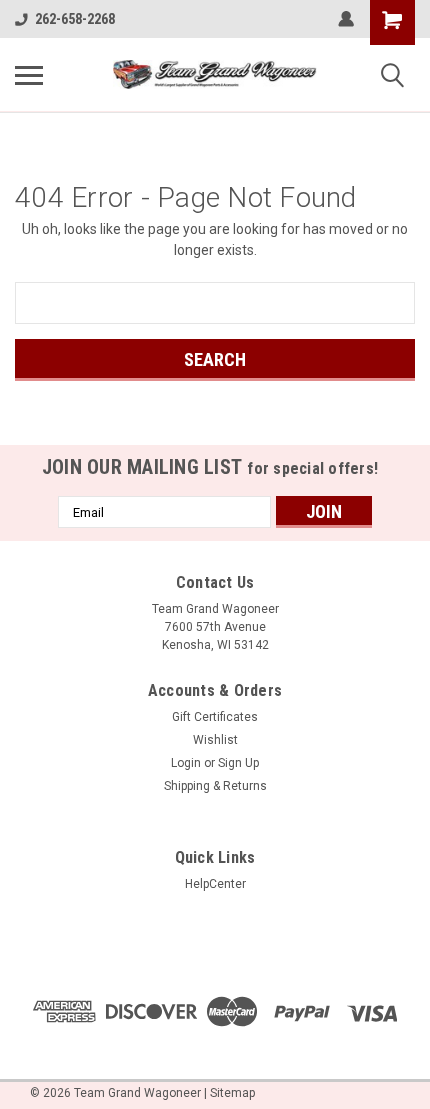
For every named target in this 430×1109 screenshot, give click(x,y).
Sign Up (238, 763)
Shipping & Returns (215, 786)
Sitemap (232, 1093)
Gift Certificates (215, 717)
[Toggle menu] (29, 75)
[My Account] (346, 19)
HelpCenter (215, 884)
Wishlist (215, 740)
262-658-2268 (75, 19)
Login (186, 763)
